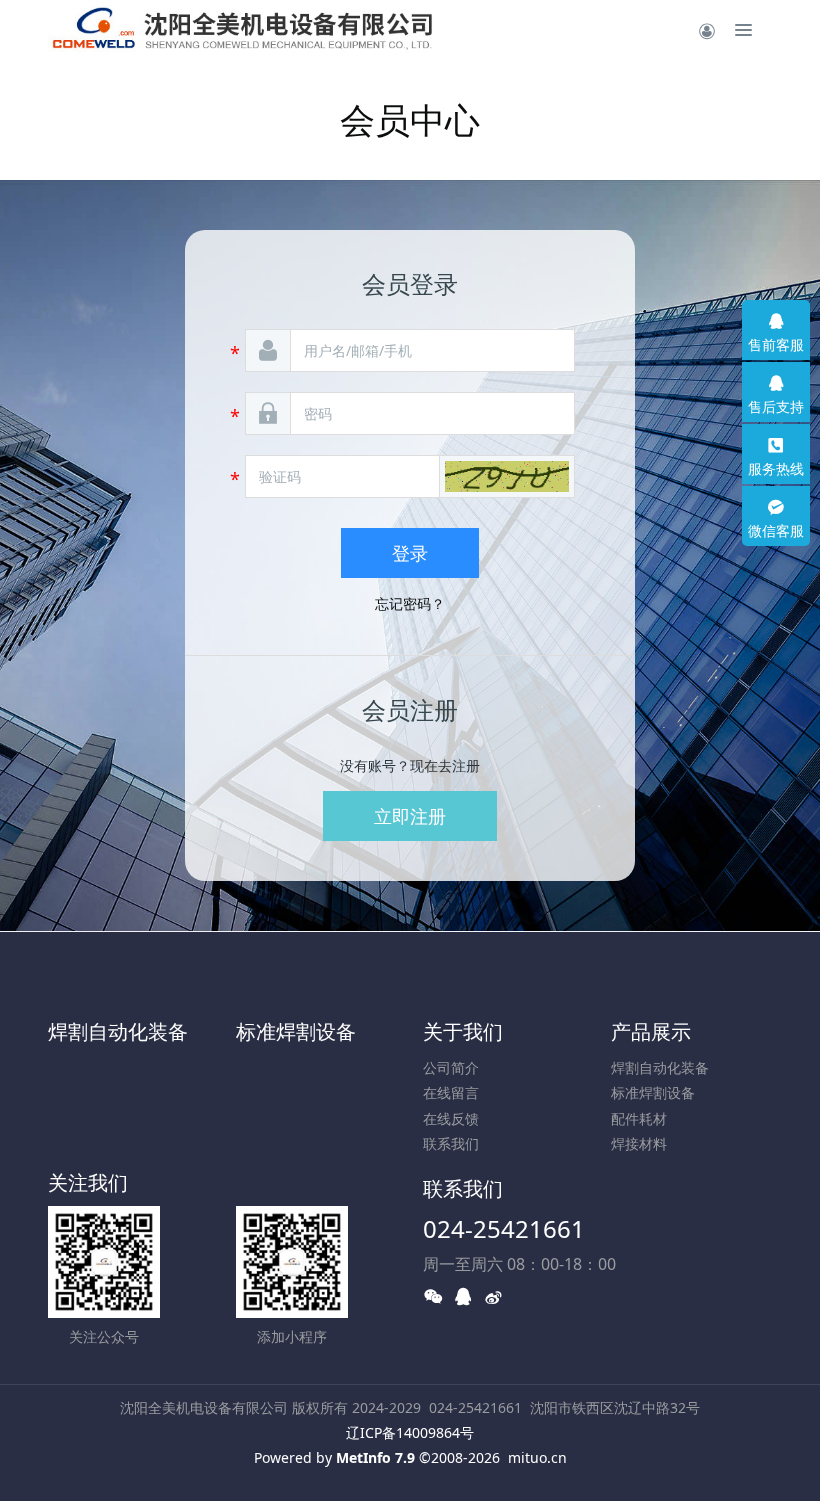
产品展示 (651, 1031)
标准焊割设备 (296, 1031)
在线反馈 (451, 1118)
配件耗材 (639, 1118)
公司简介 (451, 1067)
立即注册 (410, 816)
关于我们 (463, 1031)
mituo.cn (537, 1457)
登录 (410, 553)
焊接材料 (639, 1143)
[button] (507, 476)
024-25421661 (504, 1228)
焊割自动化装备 (118, 1031)
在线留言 (451, 1092)
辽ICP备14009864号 (410, 1432)
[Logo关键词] (268, 30)
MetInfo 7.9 (375, 1457)
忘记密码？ (410, 603)
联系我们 (451, 1143)
